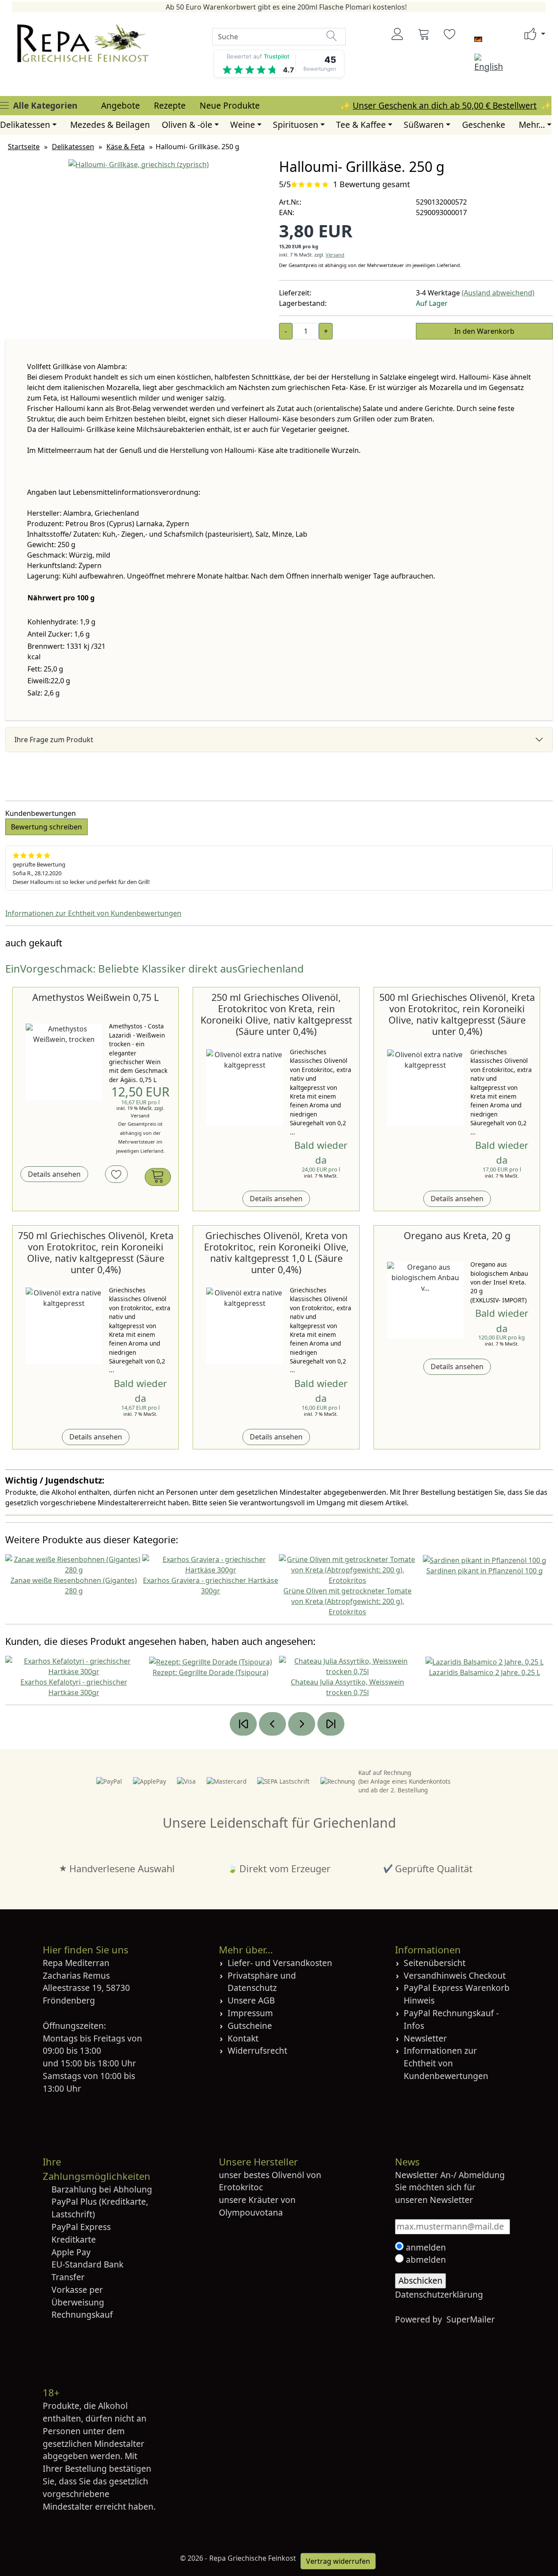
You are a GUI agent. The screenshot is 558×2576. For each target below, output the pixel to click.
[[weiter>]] (302, 1724)
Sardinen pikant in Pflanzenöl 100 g (485, 1571)
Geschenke (484, 125)
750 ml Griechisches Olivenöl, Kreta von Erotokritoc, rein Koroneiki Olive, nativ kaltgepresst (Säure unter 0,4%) (96, 1252)
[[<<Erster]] (243, 1724)
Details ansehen (54, 1174)
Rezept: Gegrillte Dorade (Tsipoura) (211, 1672)
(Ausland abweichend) (498, 293)
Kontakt (243, 2038)
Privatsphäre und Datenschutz (262, 1982)
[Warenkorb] (424, 34)
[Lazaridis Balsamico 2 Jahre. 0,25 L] (485, 1661)
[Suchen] (332, 36)
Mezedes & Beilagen (110, 125)
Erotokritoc (241, 2187)
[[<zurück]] (272, 1724)
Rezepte (170, 105)
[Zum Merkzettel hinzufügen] (116, 1174)
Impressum (250, 2013)
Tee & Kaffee (361, 125)
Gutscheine (250, 2026)
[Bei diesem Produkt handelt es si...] (425, 1300)
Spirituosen (296, 125)
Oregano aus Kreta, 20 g (457, 1235)
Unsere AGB (251, 2000)
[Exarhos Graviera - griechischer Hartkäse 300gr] (211, 1564)
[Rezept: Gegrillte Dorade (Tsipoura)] (211, 1661)
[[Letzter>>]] (331, 1724)
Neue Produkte (230, 105)
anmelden (425, 2247)
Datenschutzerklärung (439, 2294)
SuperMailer (471, 2319)
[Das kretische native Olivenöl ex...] (244, 1088)
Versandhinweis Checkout (455, 1975)
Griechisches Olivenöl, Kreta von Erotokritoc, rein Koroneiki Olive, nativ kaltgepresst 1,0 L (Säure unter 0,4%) (276, 1252)
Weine (243, 125)
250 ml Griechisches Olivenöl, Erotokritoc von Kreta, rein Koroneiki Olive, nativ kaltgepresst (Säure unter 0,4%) (276, 1014)
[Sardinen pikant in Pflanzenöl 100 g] (485, 1559)
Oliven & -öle (187, 125)
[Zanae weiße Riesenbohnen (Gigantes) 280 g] (74, 1564)
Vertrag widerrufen (338, 2561)
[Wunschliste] (450, 34)
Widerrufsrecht (257, 2050)
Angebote (121, 105)
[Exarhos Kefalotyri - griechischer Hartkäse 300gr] (74, 1665)
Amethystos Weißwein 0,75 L (95, 997)
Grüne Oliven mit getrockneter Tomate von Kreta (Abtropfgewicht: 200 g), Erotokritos (347, 1601)
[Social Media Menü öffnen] (531, 34)
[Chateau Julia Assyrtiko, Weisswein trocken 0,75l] (347, 1665)
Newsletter (425, 2038)
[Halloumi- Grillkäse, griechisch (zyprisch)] (139, 164)
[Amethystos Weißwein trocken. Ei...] (64, 1062)
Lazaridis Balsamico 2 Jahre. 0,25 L (485, 1672)
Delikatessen (25, 125)
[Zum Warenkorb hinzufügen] (158, 1177)
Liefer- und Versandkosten (280, 1963)
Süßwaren (424, 125)
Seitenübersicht (435, 1963)
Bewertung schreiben (46, 827)
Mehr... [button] (532, 125)
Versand (335, 255)
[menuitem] (121, 106)
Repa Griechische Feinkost (253, 2558)
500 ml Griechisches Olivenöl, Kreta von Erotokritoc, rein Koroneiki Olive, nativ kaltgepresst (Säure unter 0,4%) (457, 1014)
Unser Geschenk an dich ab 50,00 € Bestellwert (445, 105)
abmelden (425, 2259)
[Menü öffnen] (4, 105)
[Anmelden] (398, 34)
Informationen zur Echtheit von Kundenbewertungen (93, 913)
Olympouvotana (251, 2212)
